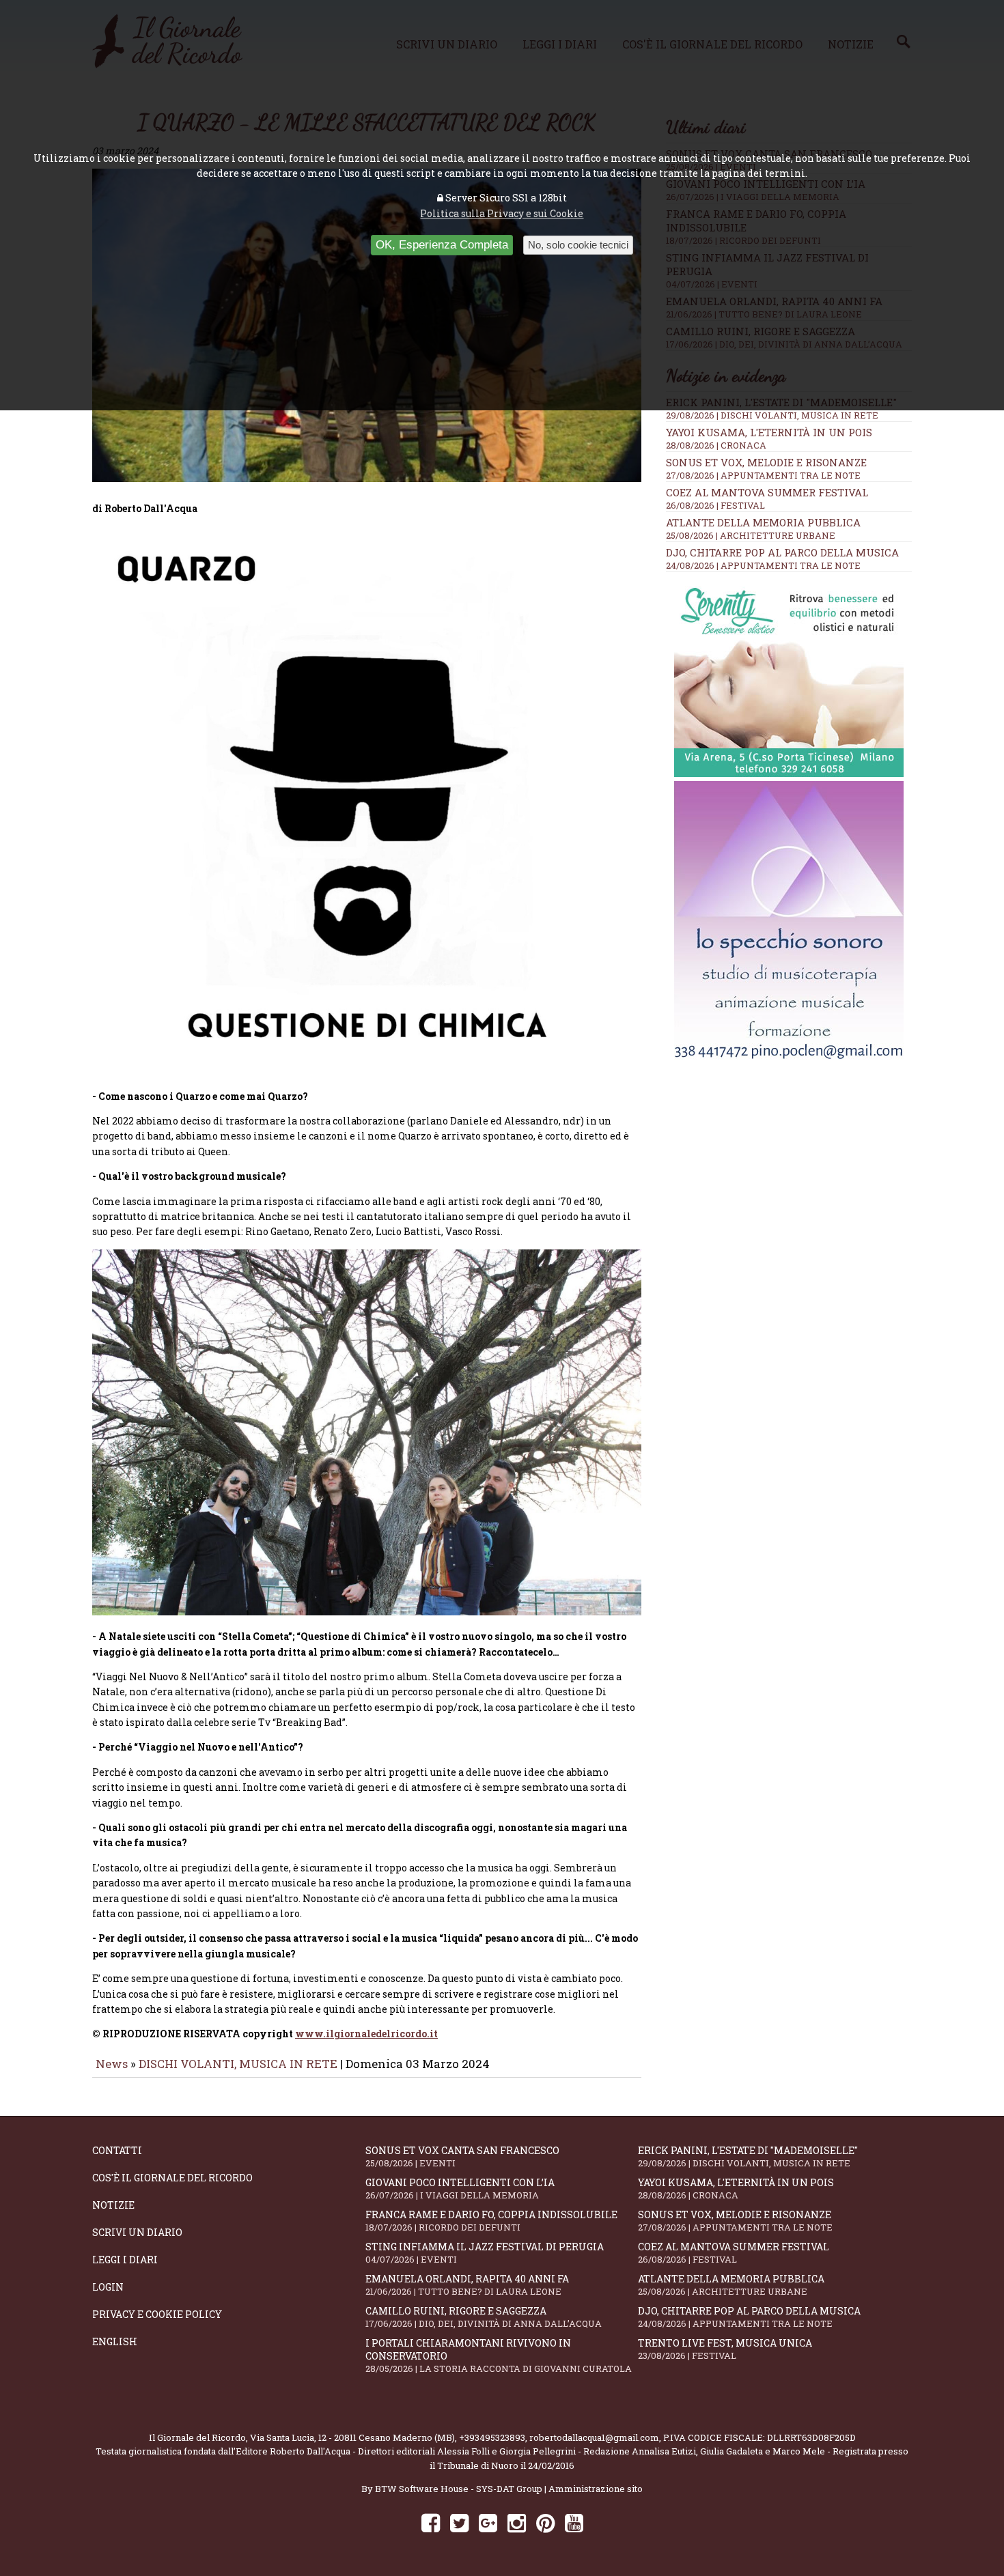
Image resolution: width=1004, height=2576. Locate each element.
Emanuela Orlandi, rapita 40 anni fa (467, 2285)
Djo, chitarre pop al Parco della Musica (782, 552)
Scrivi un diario (137, 2232)
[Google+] (488, 2522)
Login (108, 2287)
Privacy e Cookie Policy (157, 2314)
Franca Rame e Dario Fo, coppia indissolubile (491, 2221)
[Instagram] (517, 2522)
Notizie (113, 2205)
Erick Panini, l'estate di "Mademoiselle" (748, 2156)
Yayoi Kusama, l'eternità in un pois (769, 432)
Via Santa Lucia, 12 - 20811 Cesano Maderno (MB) (352, 2437)
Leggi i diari (125, 2260)
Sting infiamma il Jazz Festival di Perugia (485, 2253)
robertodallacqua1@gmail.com (594, 2437)
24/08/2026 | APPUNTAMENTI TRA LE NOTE (763, 565)
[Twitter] (459, 2522)
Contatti (117, 2150)
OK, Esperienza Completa (442, 245)
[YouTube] (574, 2522)
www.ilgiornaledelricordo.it (366, 2034)
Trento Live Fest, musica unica (725, 2349)
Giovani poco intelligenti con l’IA (460, 2189)
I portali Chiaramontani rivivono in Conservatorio (499, 2355)
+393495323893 (492, 2437)
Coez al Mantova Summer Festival (767, 492)
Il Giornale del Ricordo (197, 2437)
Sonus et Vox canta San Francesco (462, 2156)
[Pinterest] (545, 2522)
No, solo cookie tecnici (578, 245)
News (112, 2064)
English (115, 2341)
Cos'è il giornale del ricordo (172, 2178)
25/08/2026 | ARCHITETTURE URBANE (751, 535)
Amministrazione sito (596, 2489)
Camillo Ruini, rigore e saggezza (484, 2317)
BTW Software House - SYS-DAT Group (459, 2489)
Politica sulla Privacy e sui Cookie (502, 213)
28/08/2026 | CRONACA (716, 445)
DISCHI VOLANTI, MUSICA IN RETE (238, 2064)
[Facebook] (431, 2522)
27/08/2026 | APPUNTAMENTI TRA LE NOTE (763, 475)
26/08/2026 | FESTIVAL (715, 505)
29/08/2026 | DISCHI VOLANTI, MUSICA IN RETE (772, 415)
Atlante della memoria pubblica (763, 522)
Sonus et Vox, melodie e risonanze (766, 462)
